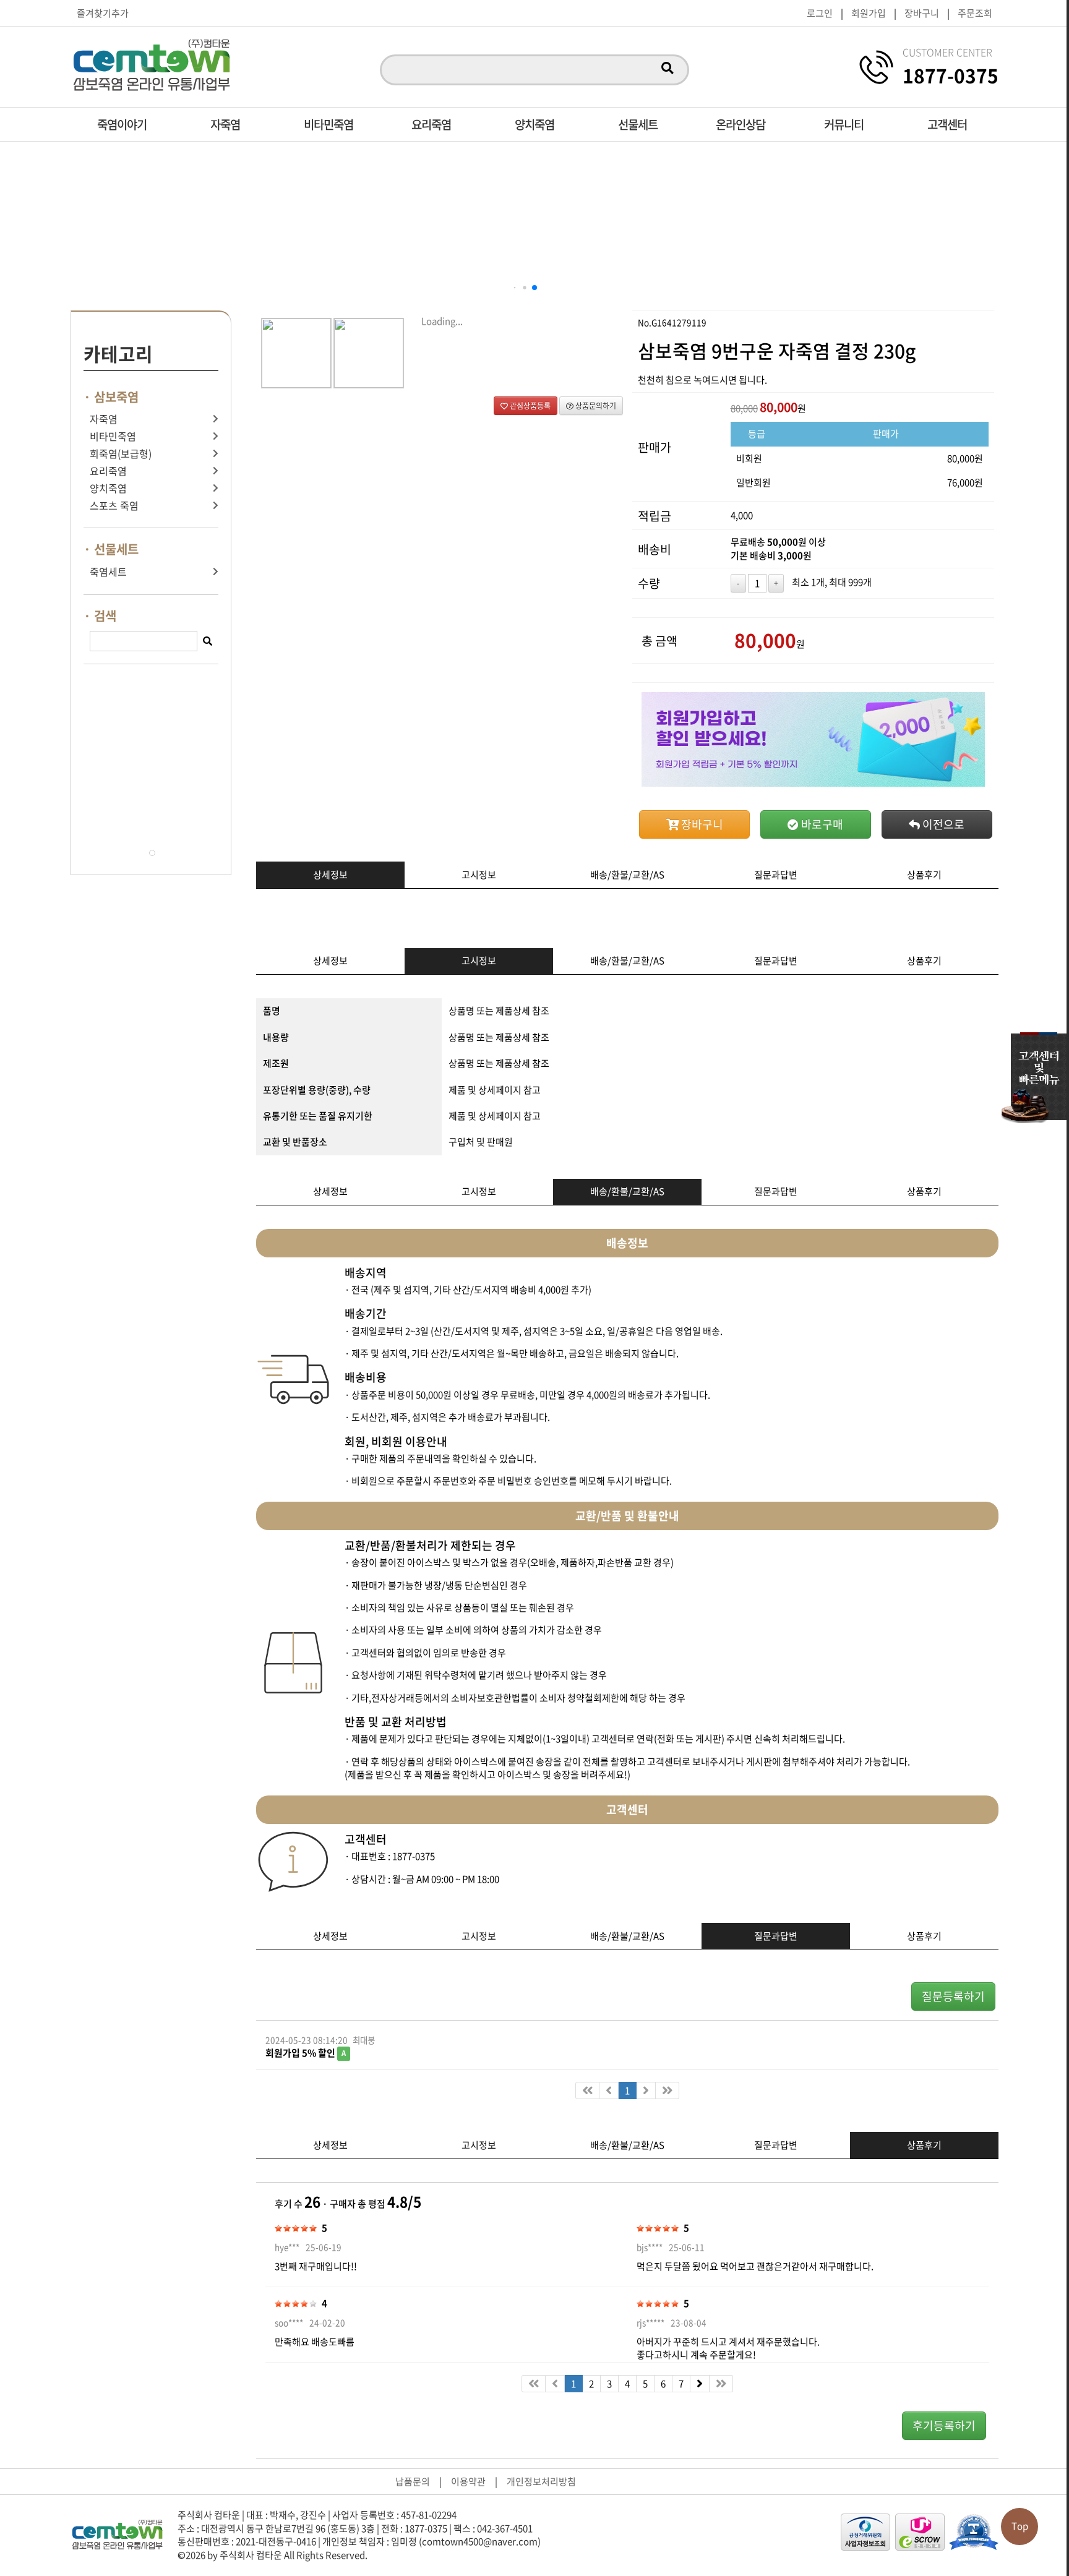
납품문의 (413, 2481)
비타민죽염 (328, 124)
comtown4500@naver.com (480, 2541)
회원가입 (869, 13)
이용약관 (468, 2481)
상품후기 (924, 875)
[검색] (667, 69)
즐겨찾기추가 (103, 13)
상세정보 (330, 875)
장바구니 (922, 13)
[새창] (865, 2532)
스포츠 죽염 (114, 506)
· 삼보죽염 (111, 397)
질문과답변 (776, 875)
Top (1020, 2526)
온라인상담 (741, 124)
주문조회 (975, 13)
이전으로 (942, 824)
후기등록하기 (944, 2425)
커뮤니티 (844, 124)
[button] (515, 288)
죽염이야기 (122, 124)
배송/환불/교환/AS (627, 875)
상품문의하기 (595, 406)
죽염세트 (108, 572)
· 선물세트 (111, 549)
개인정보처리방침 (541, 2481)
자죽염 (225, 124)
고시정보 (479, 875)
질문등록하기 (953, 1996)
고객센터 (947, 124)
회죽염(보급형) (121, 454)
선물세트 (638, 124)
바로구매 (821, 824)
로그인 (820, 13)
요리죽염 (431, 124)
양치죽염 (534, 124)
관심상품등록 (529, 406)
